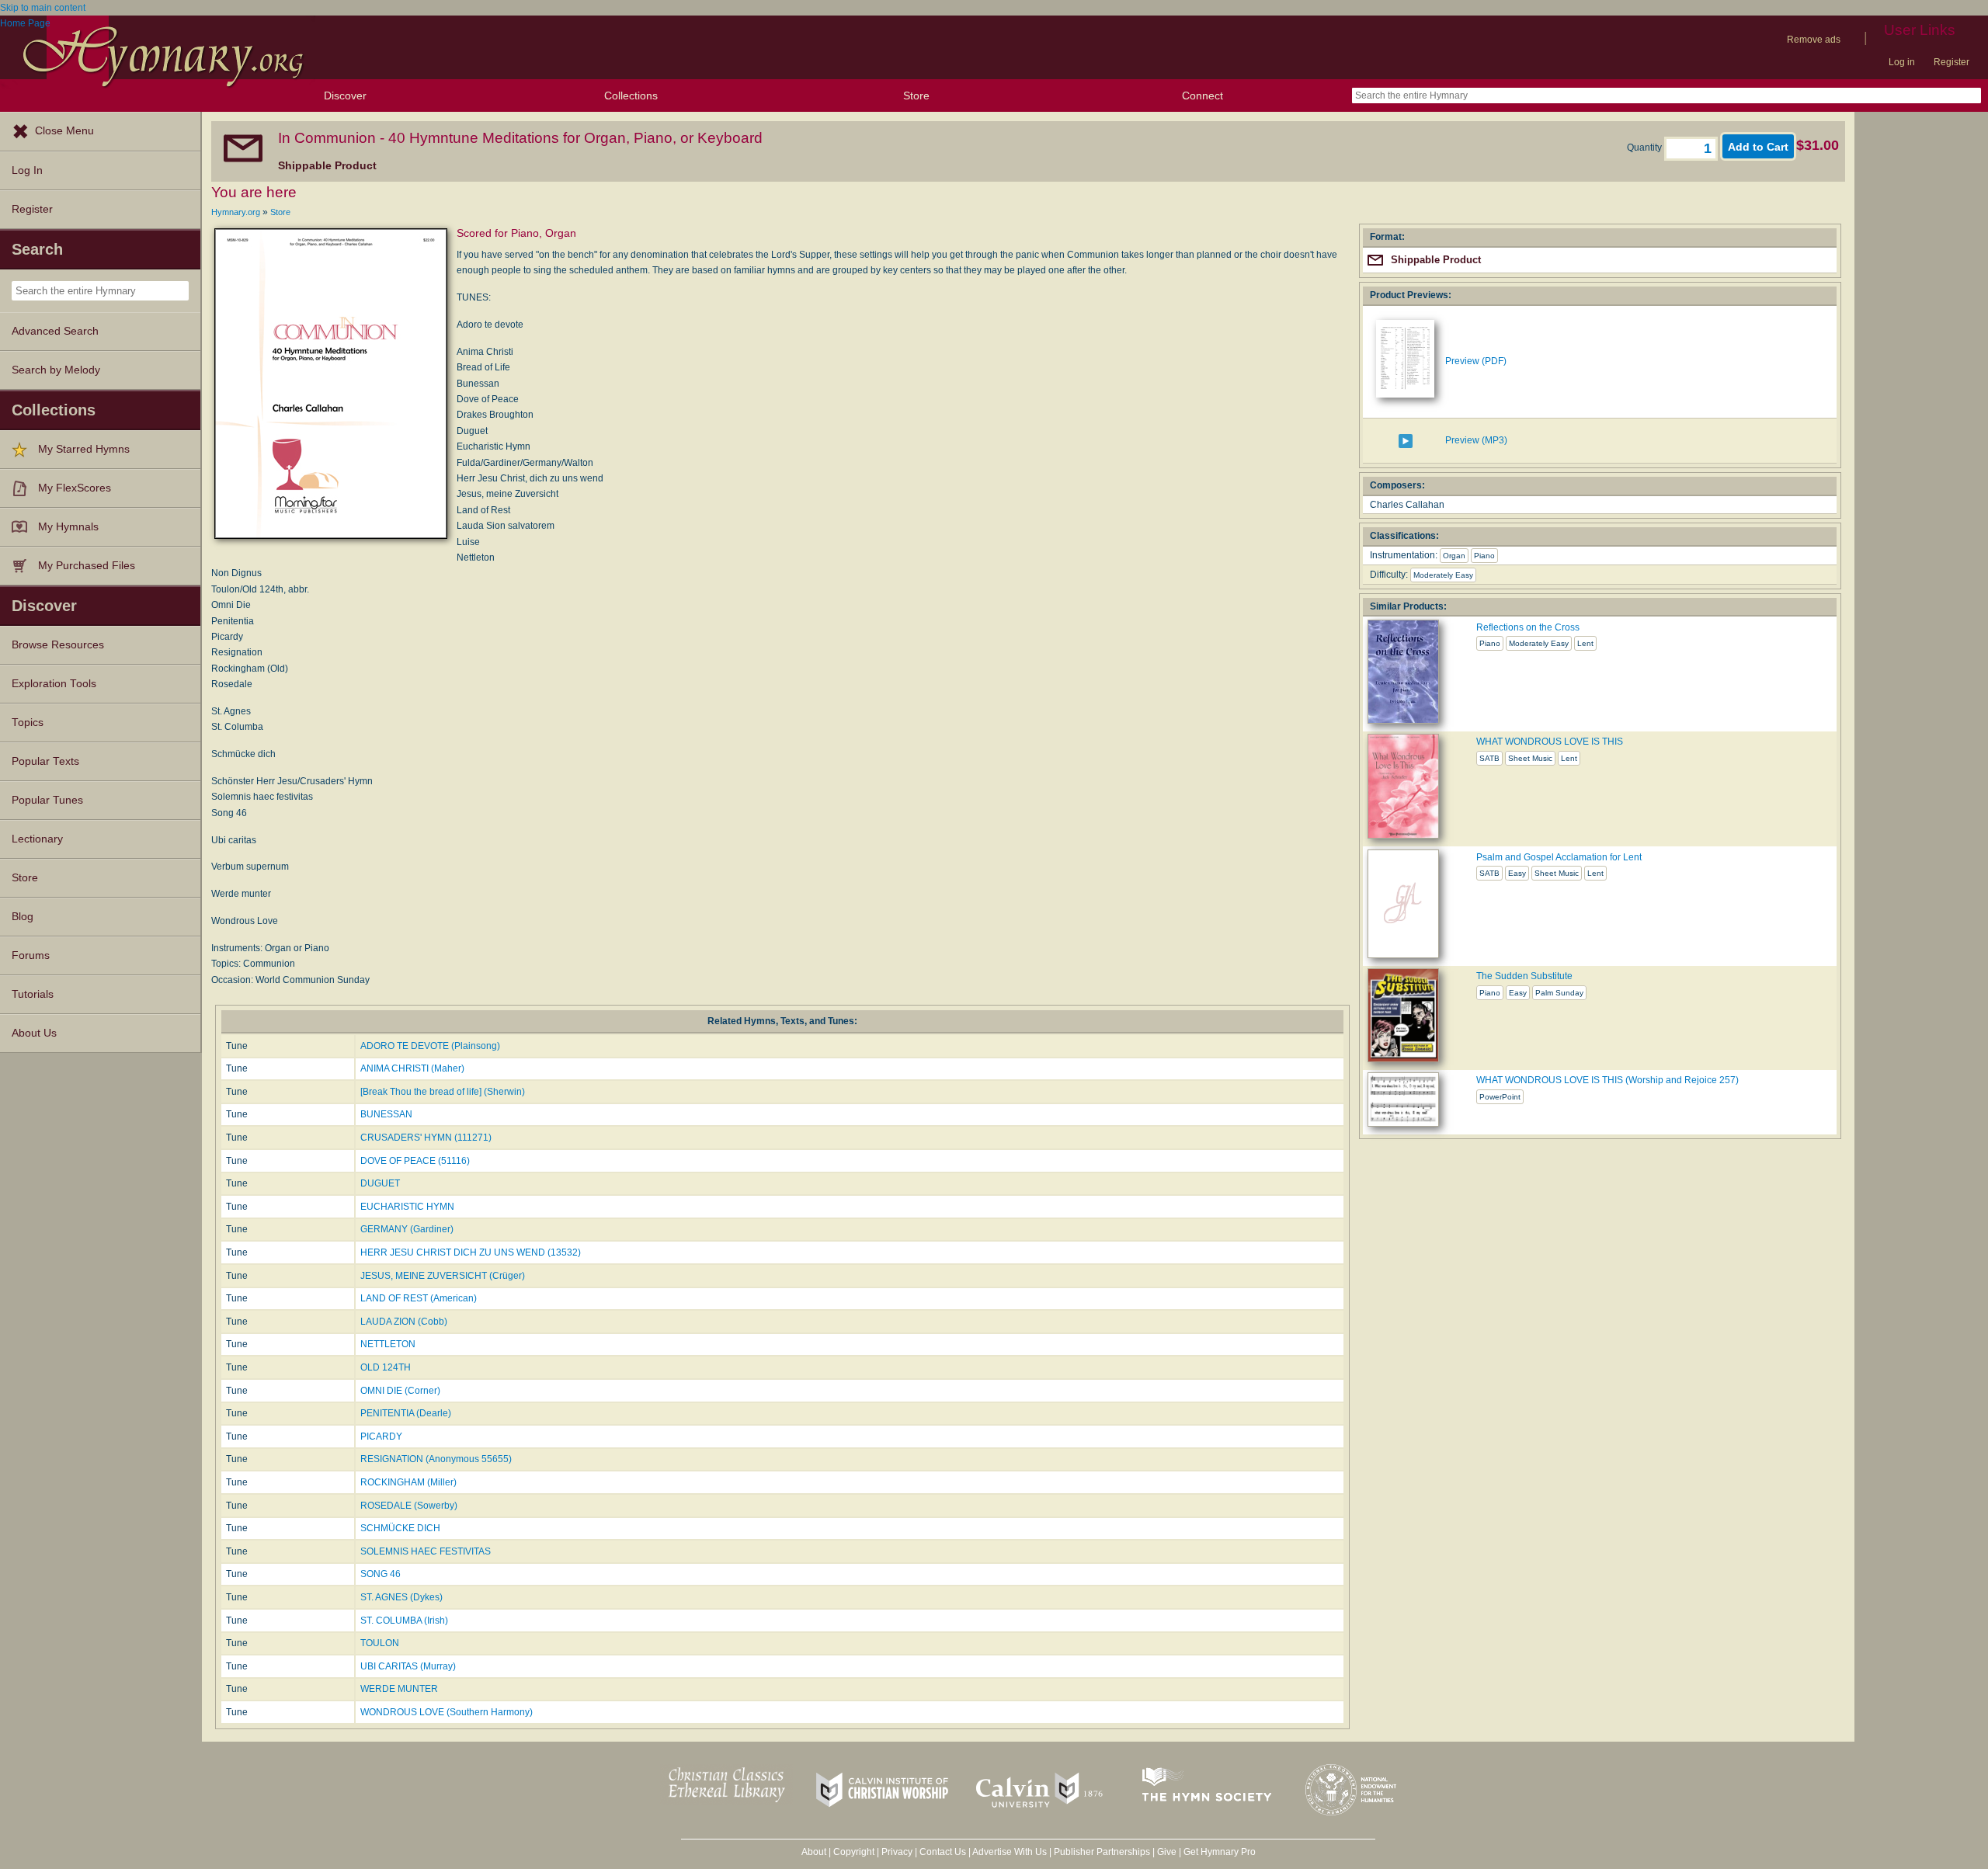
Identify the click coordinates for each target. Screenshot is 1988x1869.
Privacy (897, 1852)
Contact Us (943, 1852)
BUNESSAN (386, 1114)
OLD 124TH (386, 1367)
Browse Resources (58, 645)
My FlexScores (75, 488)
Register (1952, 62)
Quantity (1646, 148)
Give (1167, 1852)
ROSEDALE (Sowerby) (409, 1506)
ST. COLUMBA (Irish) (404, 1621)
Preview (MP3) (1476, 440)
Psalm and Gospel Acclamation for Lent (1559, 857)
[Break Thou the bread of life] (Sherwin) (443, 1092)
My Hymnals (68, 527)
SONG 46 (381, 1574)
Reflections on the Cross (1528, 627)
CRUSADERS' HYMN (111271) (426, 1138)
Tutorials (33, 994)
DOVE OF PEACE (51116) (415, 1161)
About (814, 1852)
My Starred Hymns (84, 449)
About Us (34, 1033)
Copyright (854, 1852)
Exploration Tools (54, 684)
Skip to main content (43, 8)
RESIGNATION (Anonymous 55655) (436, 1459)
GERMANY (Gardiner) (407, 1229)
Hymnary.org (236, 212)
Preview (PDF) (1476, 361)
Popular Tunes (47, 800)
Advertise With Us (1010, 1852)
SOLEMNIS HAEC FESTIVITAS (426, 1551)
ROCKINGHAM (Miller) (408, 1482)
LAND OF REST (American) (419, 1298)
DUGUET (380, 1183)
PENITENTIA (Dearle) (406, 1413)
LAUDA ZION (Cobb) (404, 1322)
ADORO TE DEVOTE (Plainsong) (430, 1046)
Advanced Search (55, 331)
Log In (27, 170)
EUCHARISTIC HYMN (407, 1207)
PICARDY (381, 1436)
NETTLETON (388, 1344)
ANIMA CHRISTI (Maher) (412, 1068)
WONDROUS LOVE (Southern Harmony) (447, 1712)
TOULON (380, 1643)
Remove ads (1814, 40)
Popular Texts (45, 761)
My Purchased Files (87, 566)
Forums (31, 955)
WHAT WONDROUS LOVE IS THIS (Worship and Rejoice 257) (1607, 1080)
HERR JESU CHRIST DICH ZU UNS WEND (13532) (471, 1252)
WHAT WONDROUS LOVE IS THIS (1550, 742)
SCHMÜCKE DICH (400, 1528)
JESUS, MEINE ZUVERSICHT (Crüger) (443, 1276)
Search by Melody (56, 370)
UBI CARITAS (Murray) (408, 1666)
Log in (1902, 62)
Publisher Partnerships (1102, 1852)
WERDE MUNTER (399, 1689)
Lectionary (37, 839)
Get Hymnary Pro (1220, 1852)
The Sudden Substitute (1524, 976)
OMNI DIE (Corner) (400, 1391)
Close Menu (64, 131)
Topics (28, 723)
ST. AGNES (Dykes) (401, 1597)
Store (916, 96)
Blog (23, 917)
